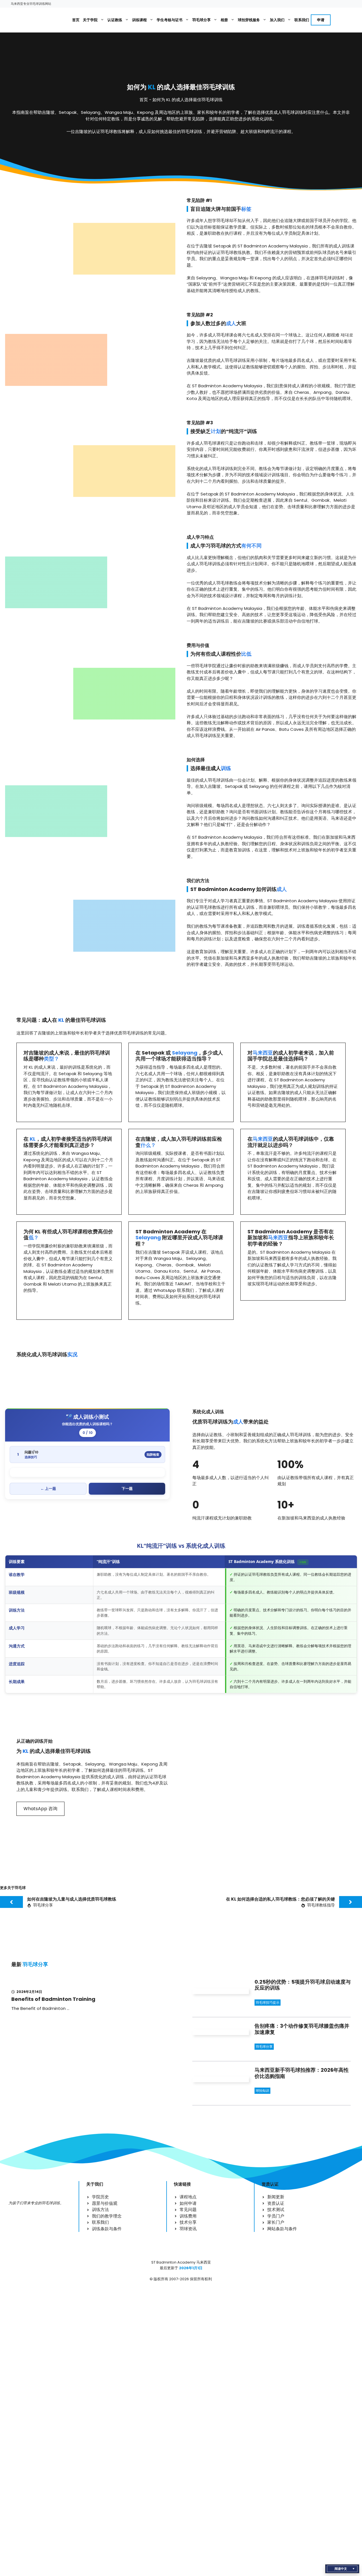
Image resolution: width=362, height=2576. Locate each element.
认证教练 (115, 20)
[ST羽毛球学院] (51, 20)
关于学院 (90, 20)
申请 (321, 20)
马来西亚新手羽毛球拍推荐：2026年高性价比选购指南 (302, 2073)
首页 (76, 20)
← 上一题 (48, 1489)
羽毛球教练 (111, 131)
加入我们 (277, 20)
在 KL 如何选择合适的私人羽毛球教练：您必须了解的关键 (280, 1899)
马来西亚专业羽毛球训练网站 (31, 4)
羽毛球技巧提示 (268, 2002)
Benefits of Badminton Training (53, 1999)
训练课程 (139, 20)
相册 (224, 20)
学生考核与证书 (170, 20)
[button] (342, 2569)
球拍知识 (262, 2091)
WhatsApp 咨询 (40, 1809)
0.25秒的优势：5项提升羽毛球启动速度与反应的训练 (303, 1985)
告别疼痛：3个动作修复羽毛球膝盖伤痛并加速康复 (302, 2029)
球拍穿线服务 (249, 20)
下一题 (127, 1489)
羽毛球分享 (202, 20)
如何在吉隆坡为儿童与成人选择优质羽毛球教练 (72, 1899)
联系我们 (302, 20)
